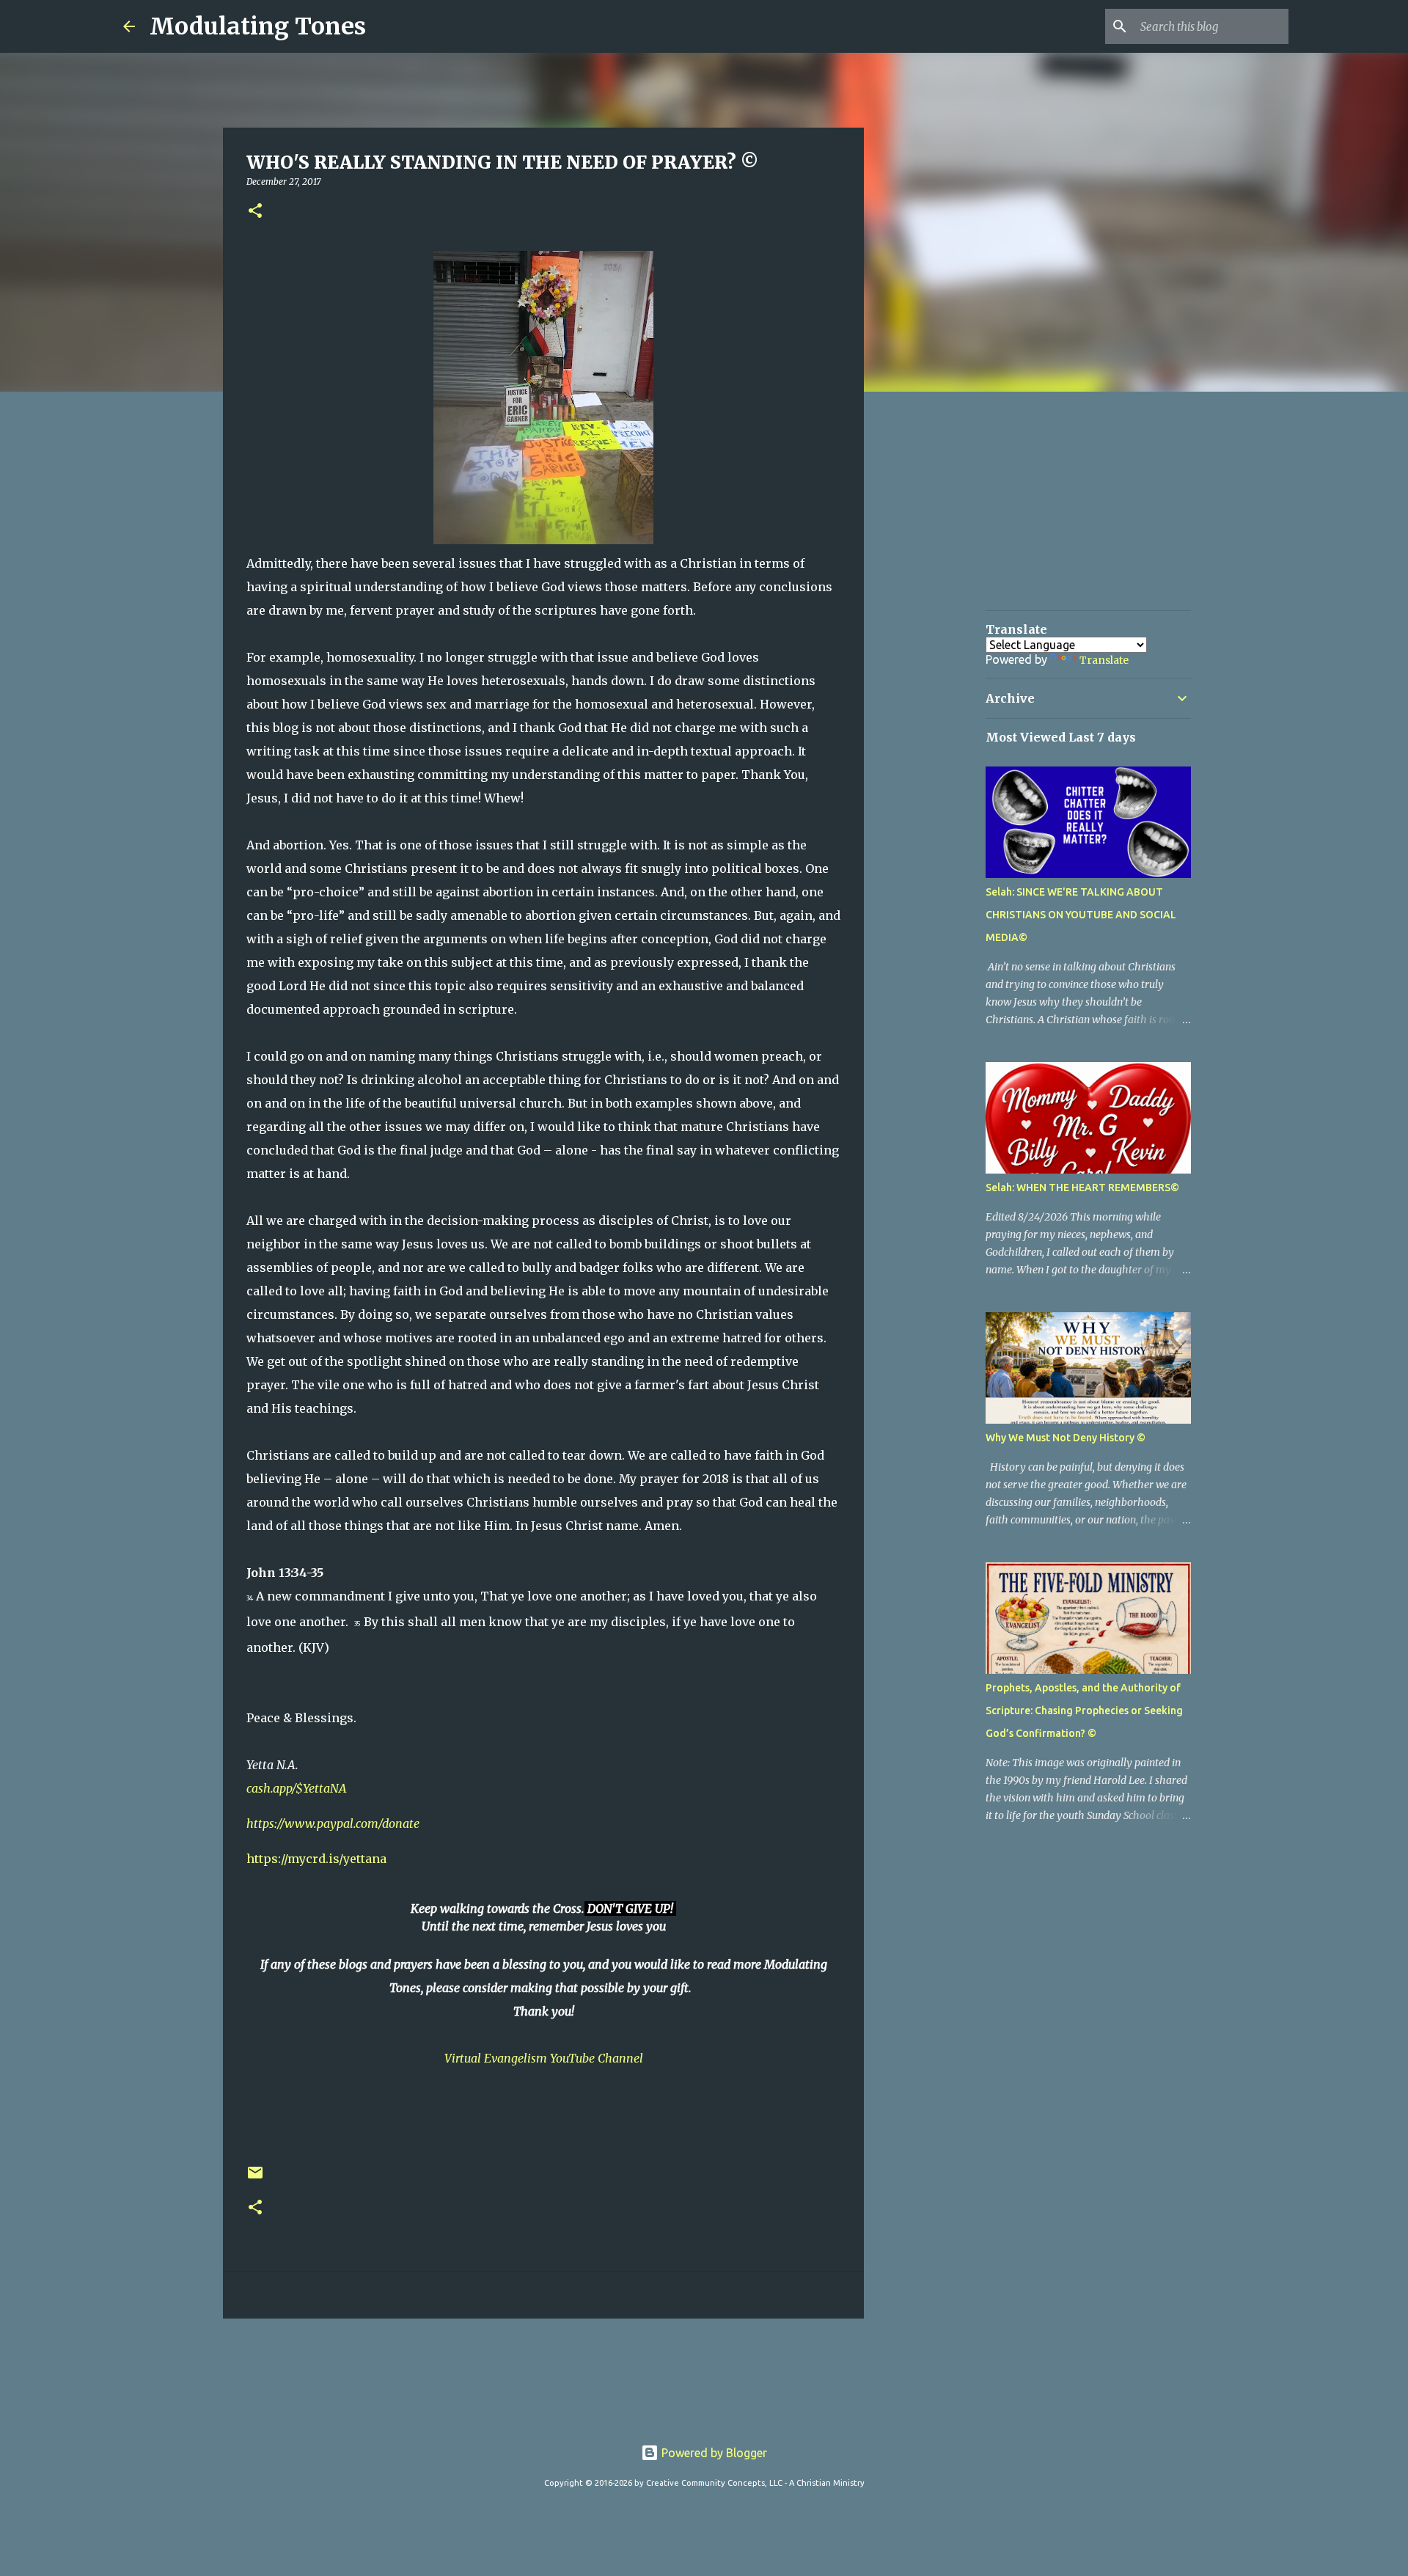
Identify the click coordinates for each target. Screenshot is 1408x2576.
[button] (255, 212)
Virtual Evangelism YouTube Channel (544, 2058)
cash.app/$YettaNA (297, 1788)
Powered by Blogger (713, 2453)
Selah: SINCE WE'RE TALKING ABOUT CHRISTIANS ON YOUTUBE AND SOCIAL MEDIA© (1081, 915)
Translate (1104, 660)
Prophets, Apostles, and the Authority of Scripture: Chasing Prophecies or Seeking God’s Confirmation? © (1084, 1710)
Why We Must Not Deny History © (1066, 1438)
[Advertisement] (484, 2374)
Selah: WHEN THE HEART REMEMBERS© (1082, 1188)
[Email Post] (255, 2178)
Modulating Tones (258, 26)
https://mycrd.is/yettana (316, 1859)
